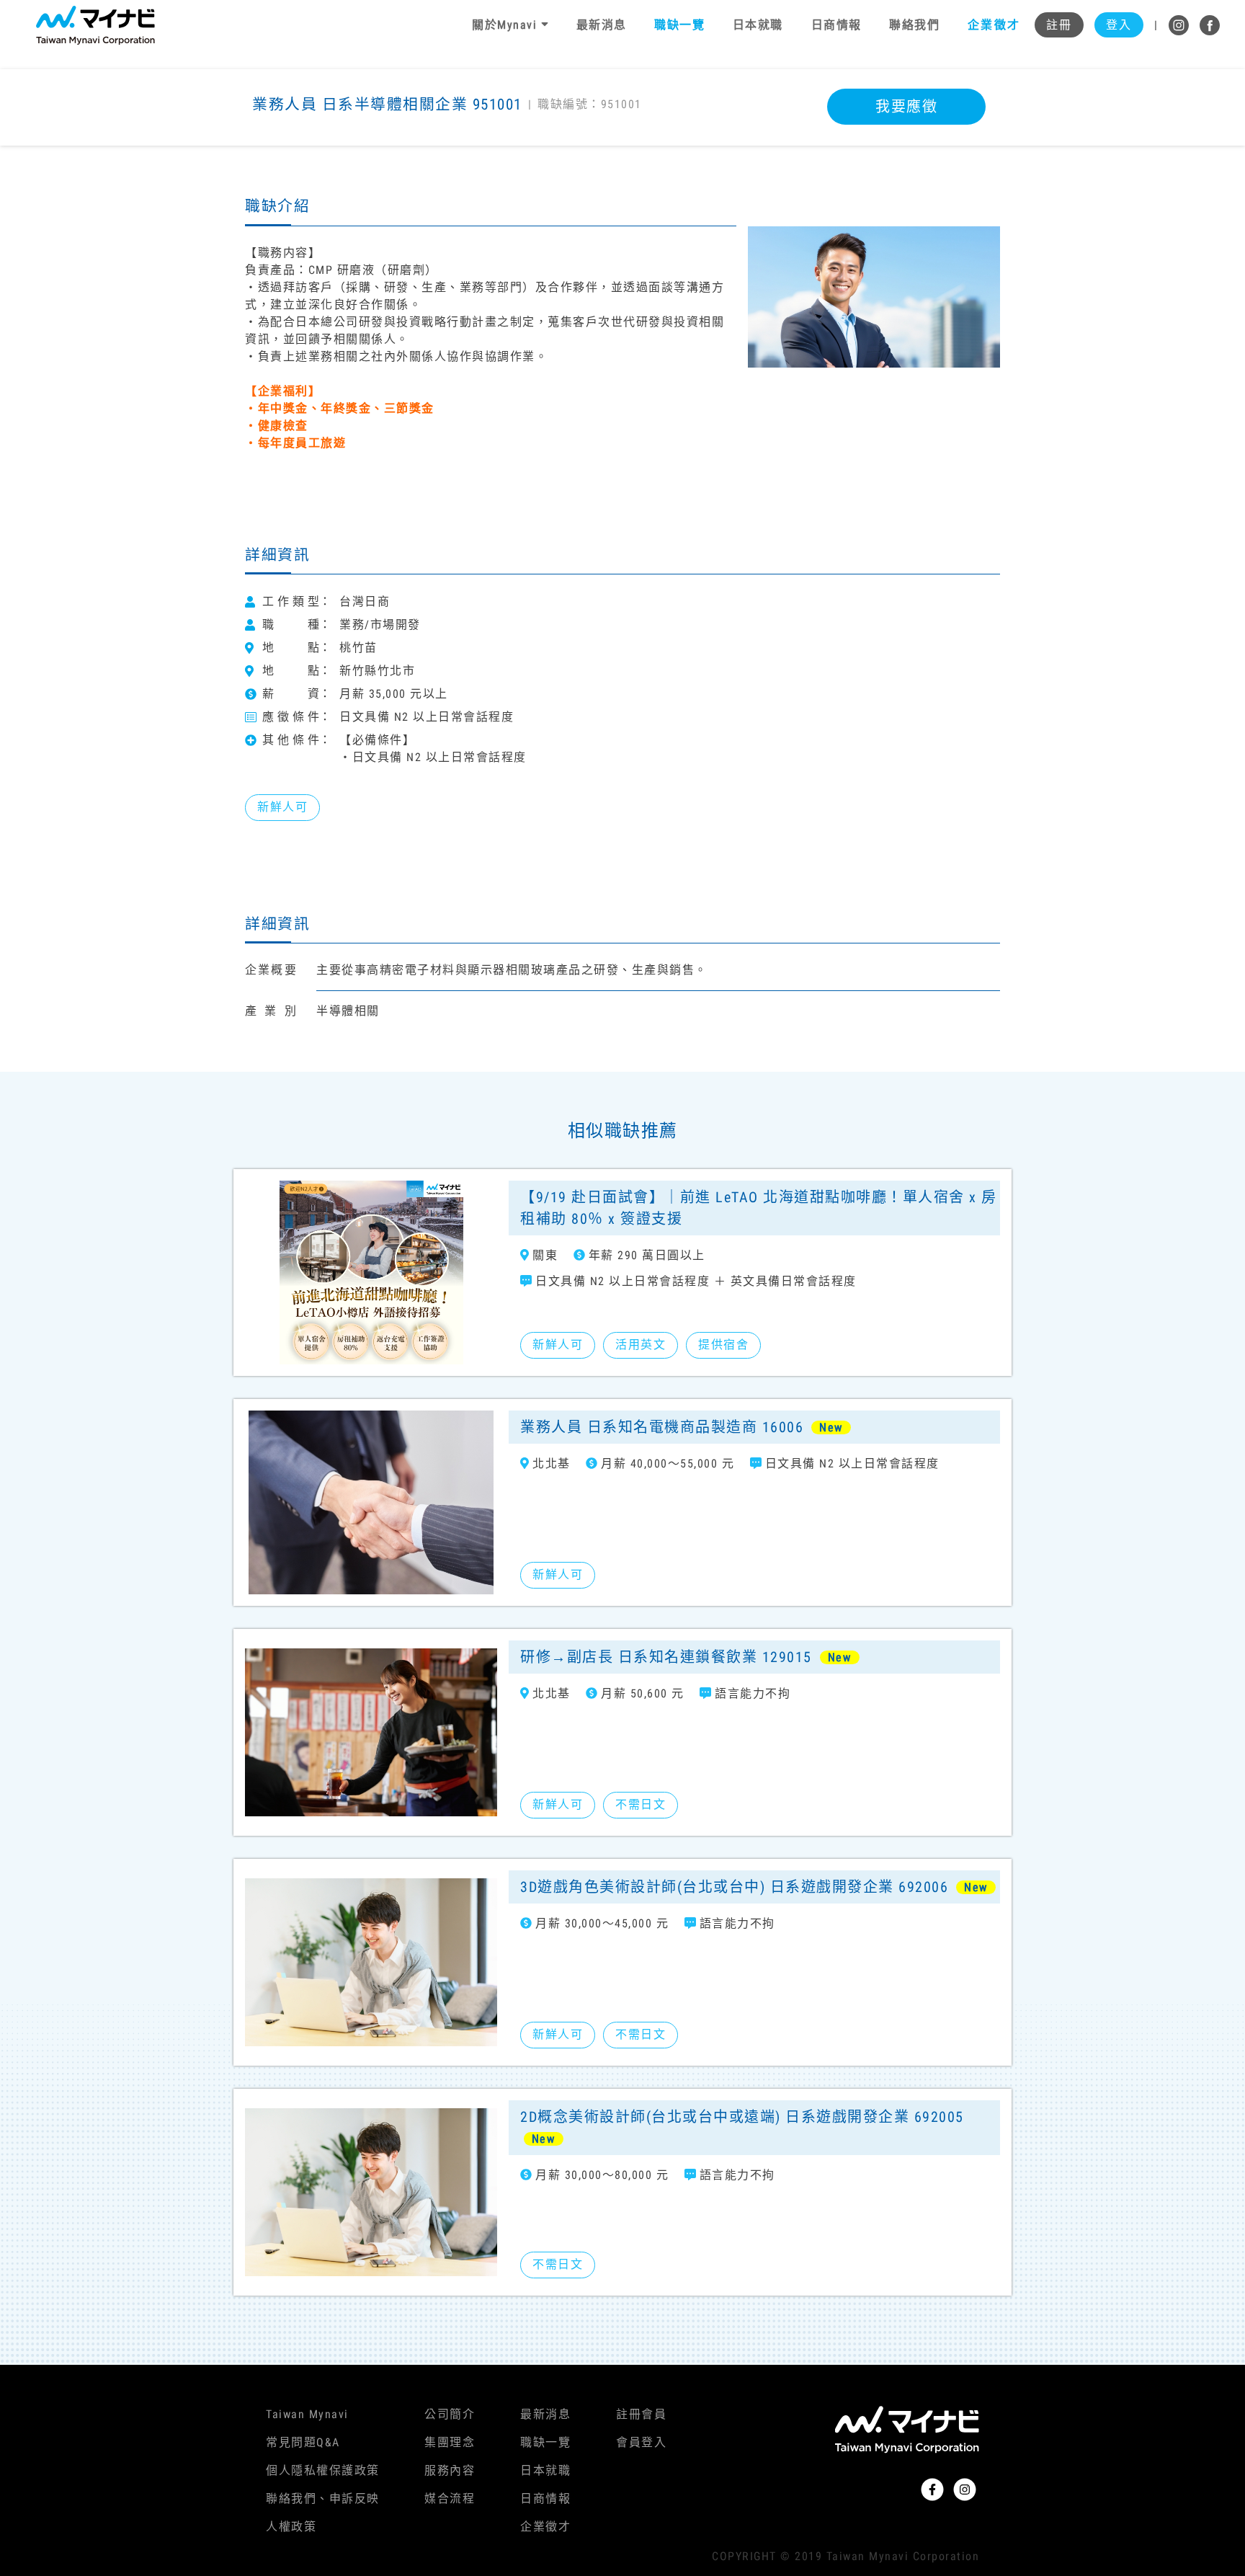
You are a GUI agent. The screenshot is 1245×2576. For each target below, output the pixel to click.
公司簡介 (450, 2414)
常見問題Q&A (303, 2442)
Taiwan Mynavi (307, 2414)
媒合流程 (450, 2499)
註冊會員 (641, 2414)
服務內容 (450, 2470)
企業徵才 (545, 2527)
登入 (1119, 25)
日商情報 (545, 2499)
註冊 (1059, 25)
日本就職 (545, 2470)
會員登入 (641, 2442)
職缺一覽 (545, 2442)
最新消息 (545, 2414)
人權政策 (291, 2527)
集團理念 (450, 2442)
